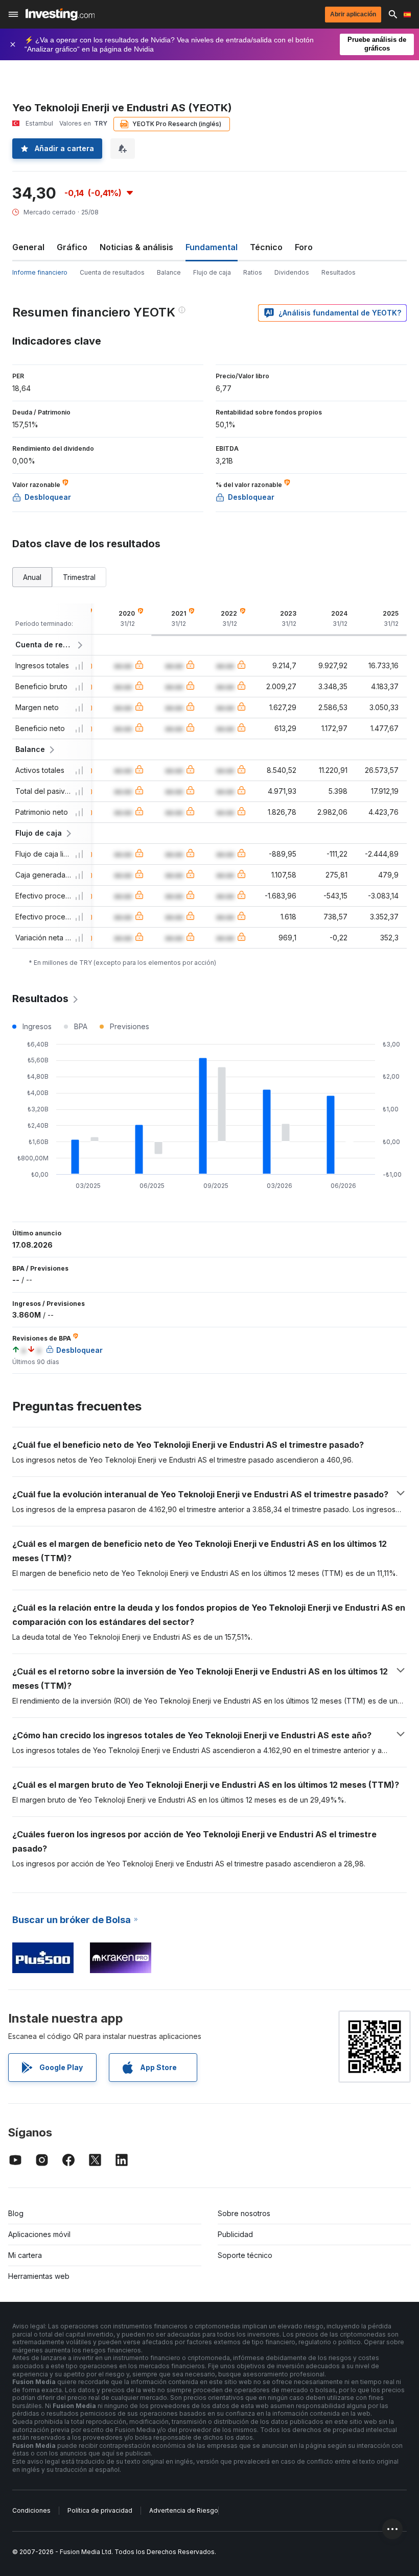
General (28, 247)
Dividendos (292, 272)
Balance (169, 272)
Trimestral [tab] (79, 577)
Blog (16, 2213)
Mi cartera (25, 2255)
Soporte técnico (245, 2255)
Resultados (339, 272)
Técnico (266, 247)
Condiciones (31, 2510)
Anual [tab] (32, 577)
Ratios (253, 272)
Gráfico (72, 247)
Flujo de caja (212, 272)
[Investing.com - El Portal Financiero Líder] (60, 14)
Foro (304, 247)
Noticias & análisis (136, 247)
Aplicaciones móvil (39, 2234)
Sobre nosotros (244, 2213)
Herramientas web (39, 2276)
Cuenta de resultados (112, 272)
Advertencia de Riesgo (184, 2510)
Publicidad (235, 2234)
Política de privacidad (100, 2510)
